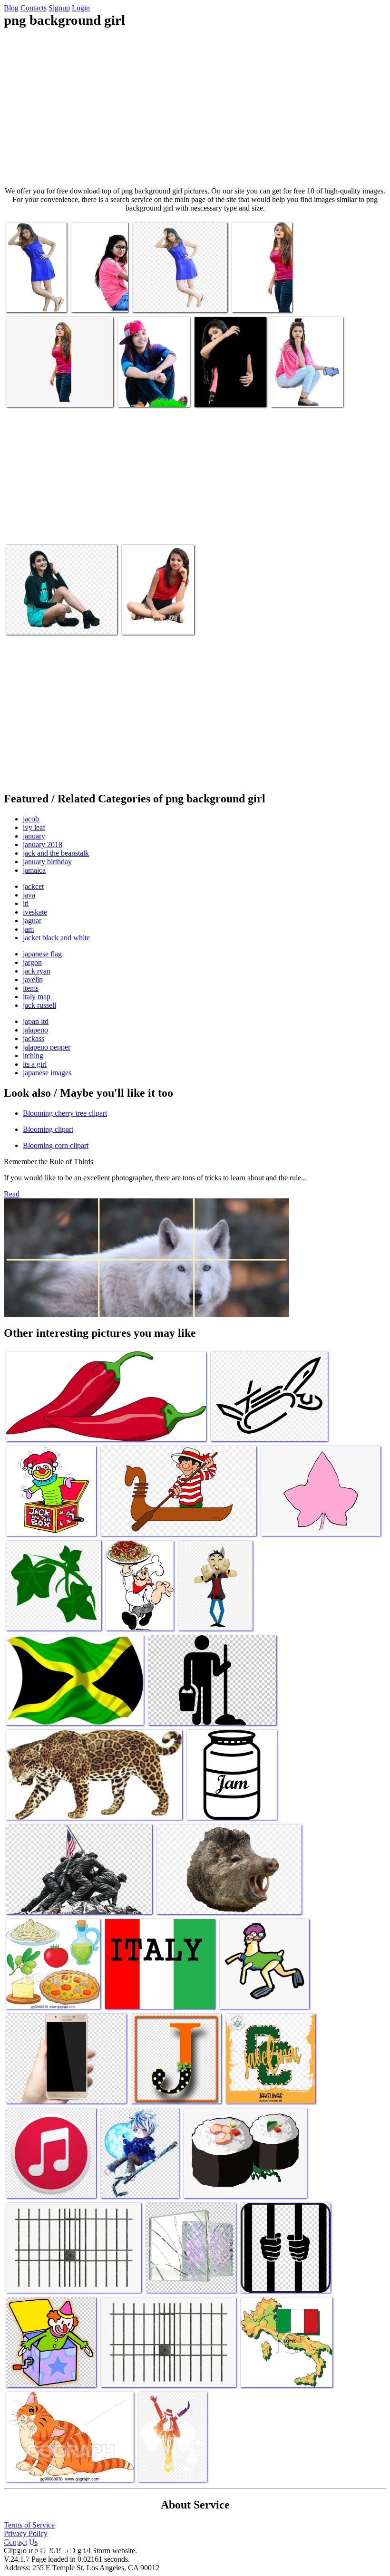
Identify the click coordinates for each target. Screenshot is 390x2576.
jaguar (32, 921)
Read (12, 1194)
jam (28, 929)
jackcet (33, 886)
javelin (33, 979)
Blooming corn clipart (56, 1145)
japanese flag (42, 954)
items (31, 988)
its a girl (35, 1064)
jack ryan (37, 971)
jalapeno (35, 1030)
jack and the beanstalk (56, 853)
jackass (34, 1038)
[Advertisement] (195, 107)
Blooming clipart (48, 1129)
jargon (32, 962)
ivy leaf (34, 827)
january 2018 (43, 844)
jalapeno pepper (47, 1047)
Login (81, 8)
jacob (31, 819)
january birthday (47, 862)
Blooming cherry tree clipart (65, 1113)
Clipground (48, 2547)
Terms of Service (29, 2525)
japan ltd (36, 1021)
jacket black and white (56, 938)
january (34, 836)
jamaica (34, 870)
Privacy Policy (26, 2533)
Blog (11, 8)
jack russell (39, 1005)
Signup (59, 8)
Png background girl (36, 299)
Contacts (34, 8)
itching (33, 1056)
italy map (37, 997)
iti (26, 903)
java (29, 895)
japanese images (47, 1073)
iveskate (35, 912)
